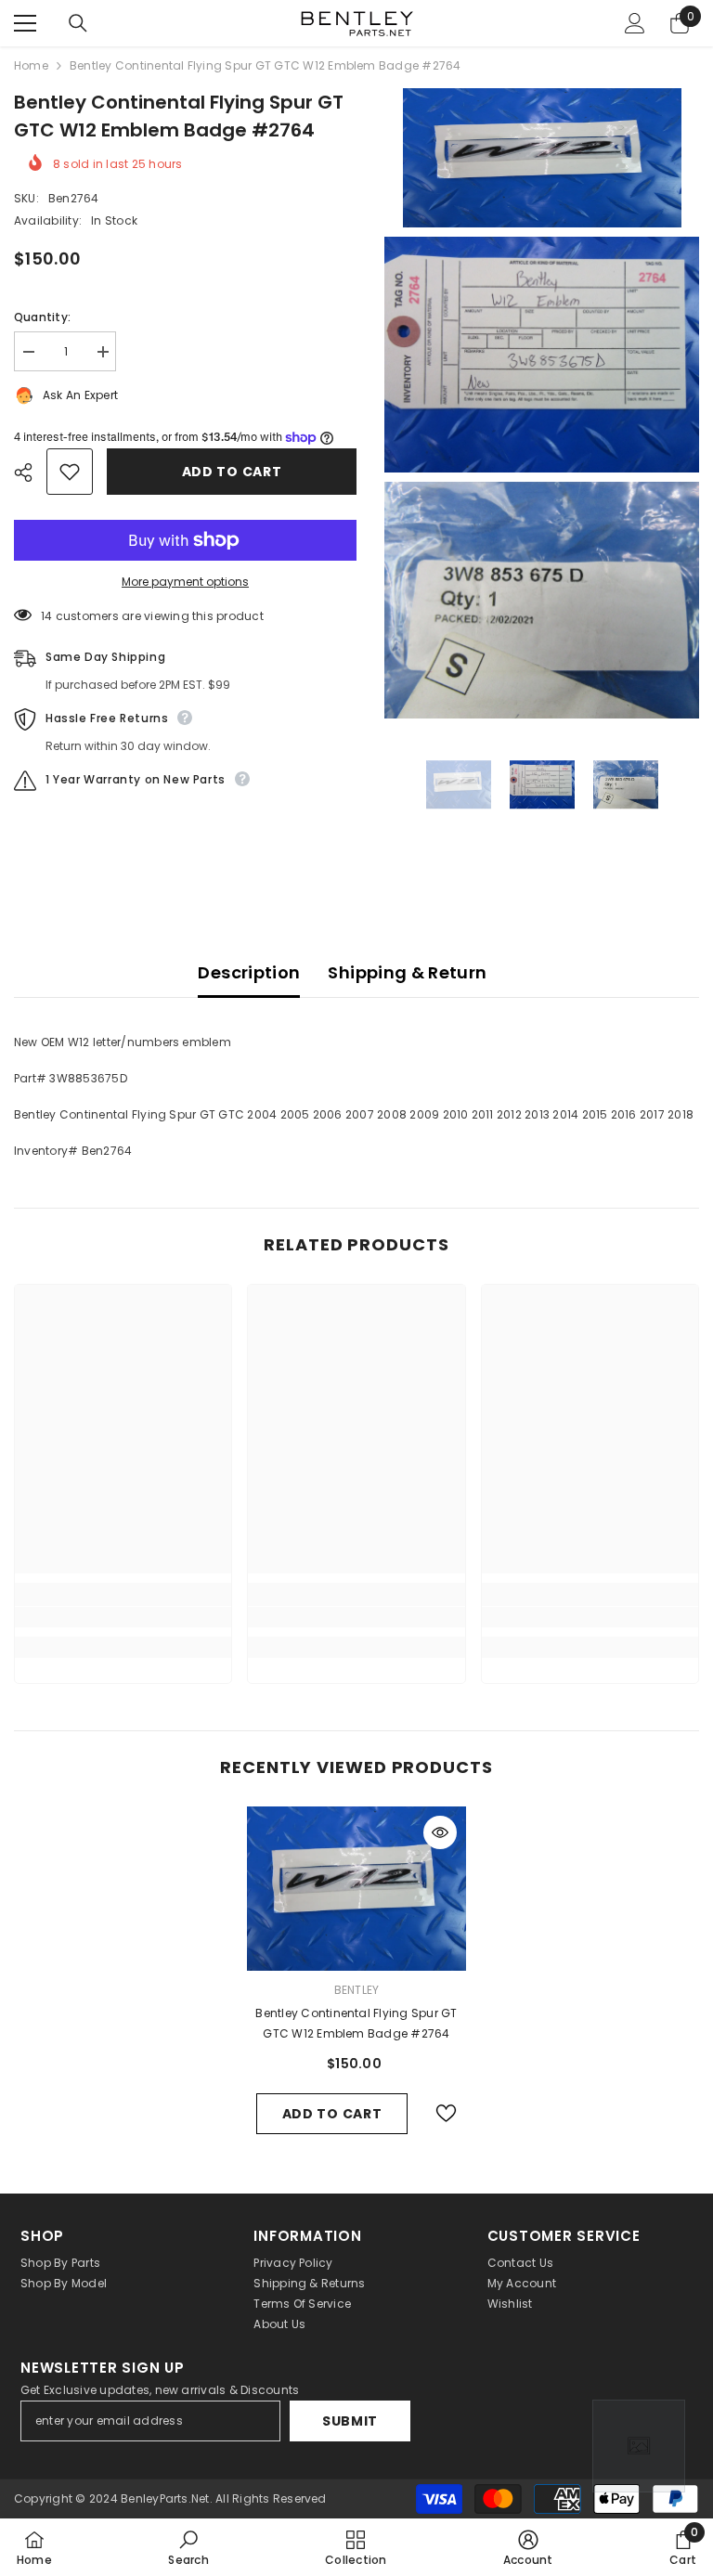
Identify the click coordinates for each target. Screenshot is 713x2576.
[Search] (78, 23)
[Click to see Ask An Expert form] (639, 2446)
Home (31, 65)
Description (249, 972)
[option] (459, 785)
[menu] (25, 23)
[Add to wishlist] (70, 472)
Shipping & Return (407, 972)
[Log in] (635, 23)
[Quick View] (440, 1832)
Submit (350, 2421)
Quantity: (42, 317)
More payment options (185, 582)
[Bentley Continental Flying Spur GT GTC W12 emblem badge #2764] (356, 1889)
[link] (123, 1617)
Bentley (357, 1990)
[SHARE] (30, 472)
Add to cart (232, 472)
